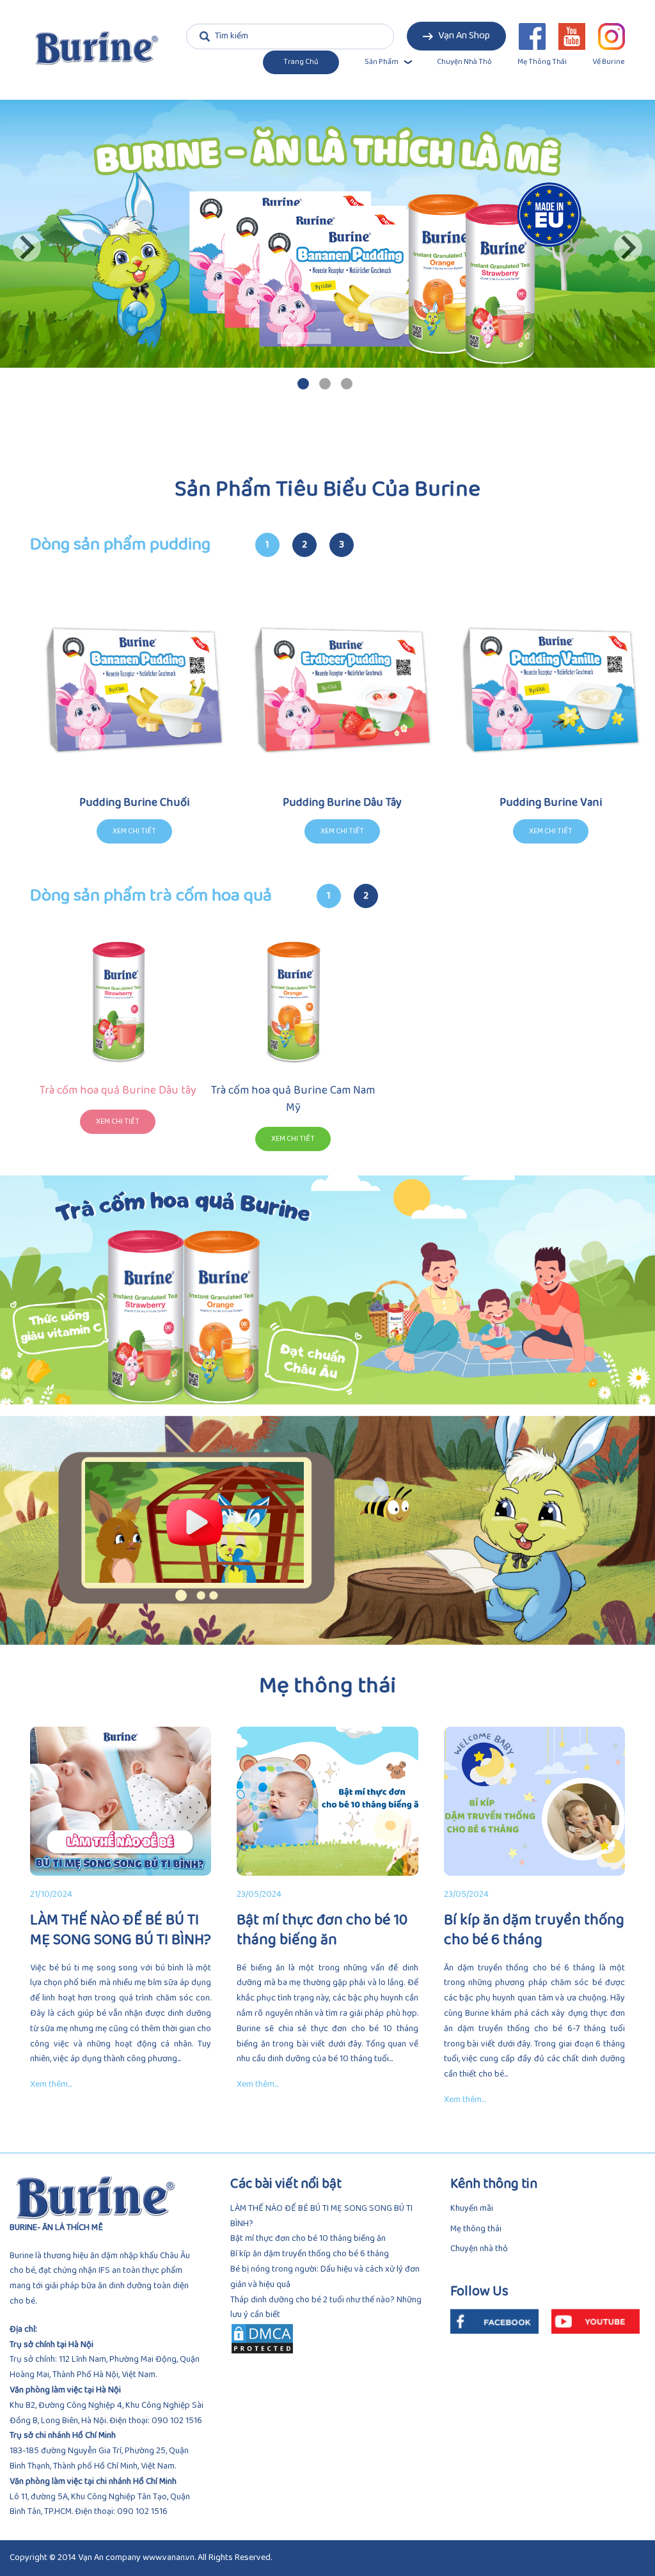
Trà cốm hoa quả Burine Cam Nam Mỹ (293, 1099)
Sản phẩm (382, 62)
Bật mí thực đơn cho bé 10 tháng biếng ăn (308, 2239)
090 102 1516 (177, 2421)
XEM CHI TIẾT (118, 1121)
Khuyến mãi (472, 2209)
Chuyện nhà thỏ (464, 62)
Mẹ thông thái (542, 62)
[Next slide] (628, 247)
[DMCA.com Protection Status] (328, 2339)
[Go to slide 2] (325, 384)
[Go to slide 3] (347, 384)
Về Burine (609, 62)
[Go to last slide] (27, 247)
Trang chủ (301, 62)
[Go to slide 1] (303, 384)
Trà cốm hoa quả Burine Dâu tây (118, 1090)
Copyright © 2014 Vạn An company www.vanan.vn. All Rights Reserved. (141, 2558)
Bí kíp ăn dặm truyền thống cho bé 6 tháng (310, 2254)
